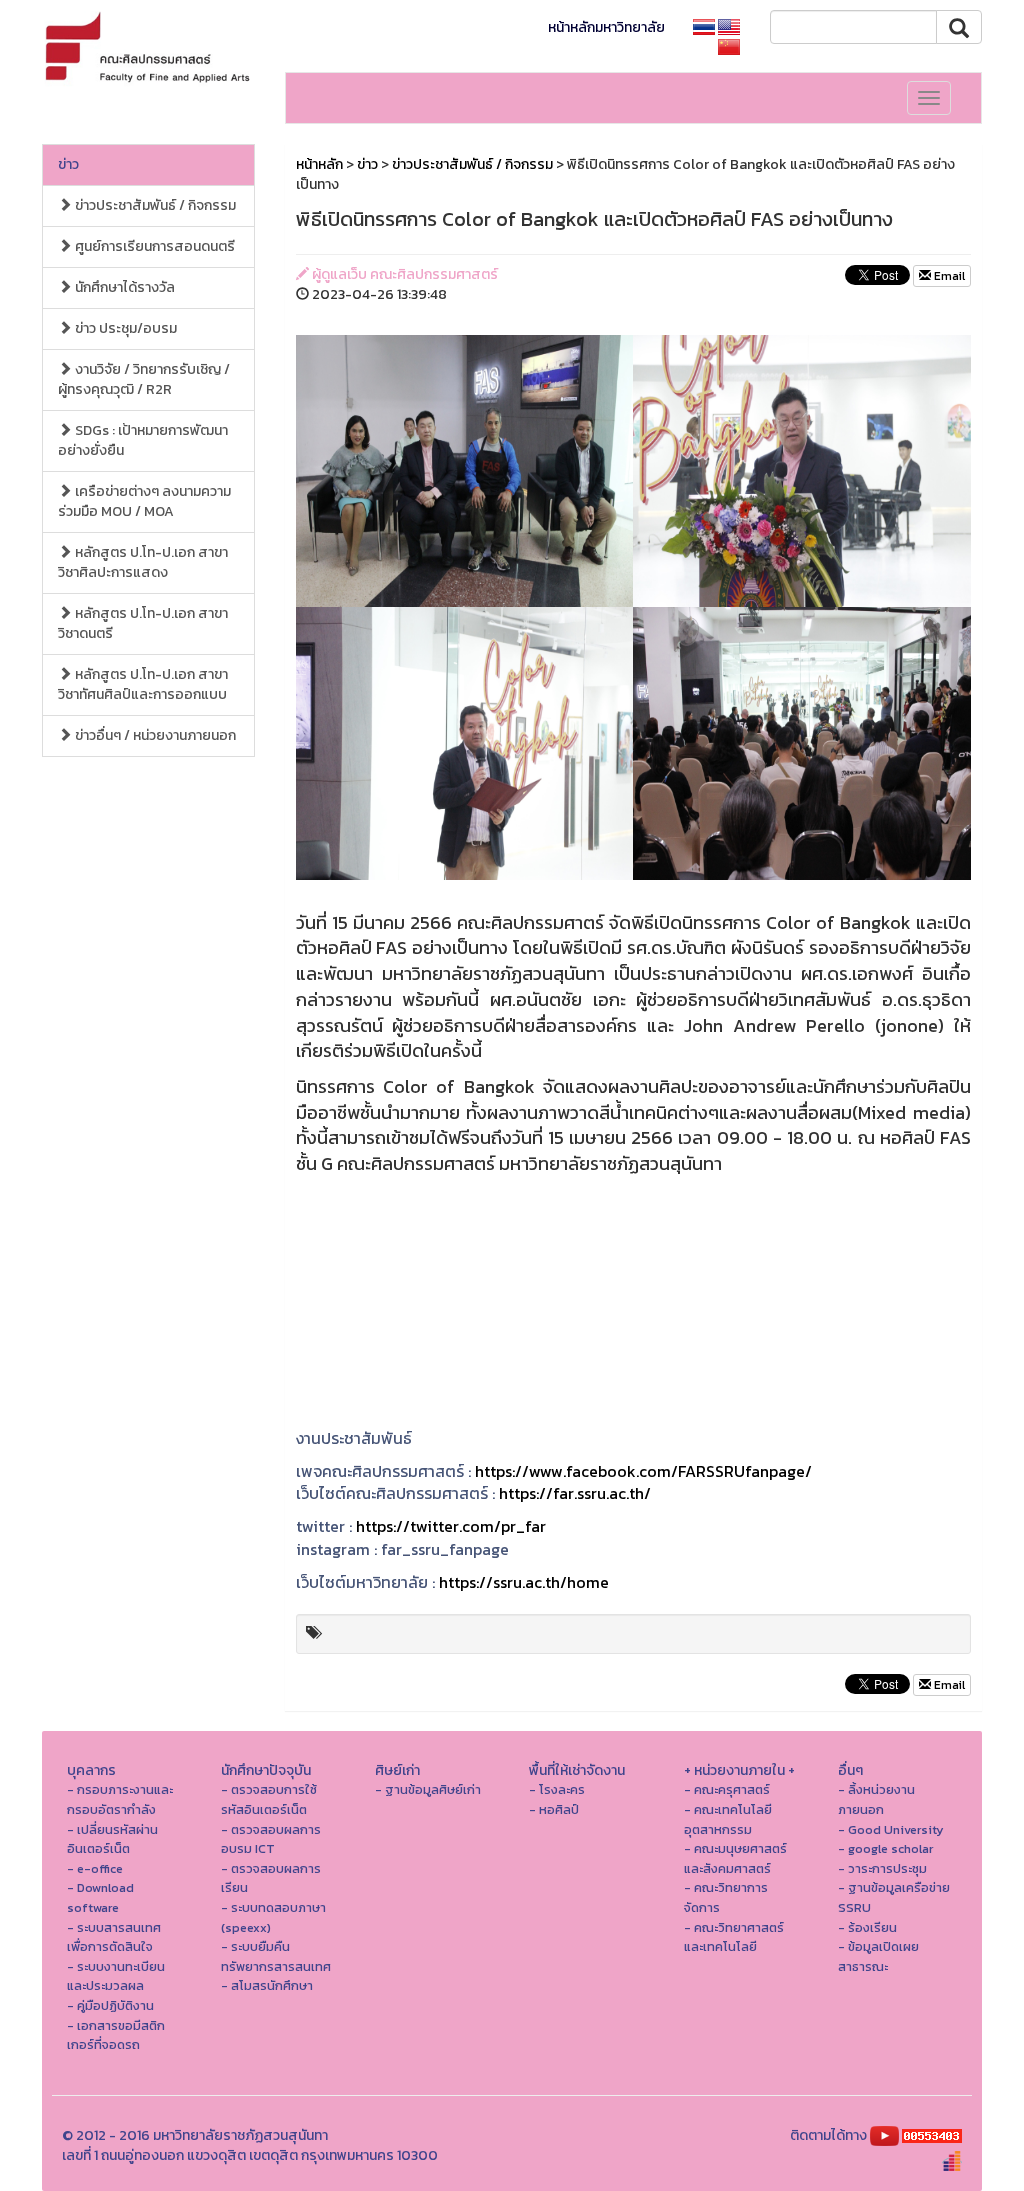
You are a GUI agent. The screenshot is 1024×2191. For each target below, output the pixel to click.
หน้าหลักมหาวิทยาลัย (606, 27)
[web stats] (932, 2135)
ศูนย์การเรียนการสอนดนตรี (153, 246)
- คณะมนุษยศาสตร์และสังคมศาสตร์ (735, 1858)
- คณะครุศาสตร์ (727, 1789)
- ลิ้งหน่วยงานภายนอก (876, 1799)
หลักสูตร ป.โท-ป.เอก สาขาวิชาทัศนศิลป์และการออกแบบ (143, 684)
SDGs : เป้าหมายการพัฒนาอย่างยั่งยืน (143, 440)
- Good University (891, 1829)
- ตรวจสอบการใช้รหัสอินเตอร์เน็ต (269, 1799)
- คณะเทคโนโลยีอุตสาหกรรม (728, 1819)
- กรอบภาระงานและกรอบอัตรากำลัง (120, 1799)
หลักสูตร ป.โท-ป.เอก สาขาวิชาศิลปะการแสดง (143, 562)
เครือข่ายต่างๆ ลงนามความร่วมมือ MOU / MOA (144, 501)
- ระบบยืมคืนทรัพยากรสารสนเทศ (276, 1956)
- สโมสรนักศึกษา (267, 1985)
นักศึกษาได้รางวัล (123, 287)
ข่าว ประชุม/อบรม (124, 328)
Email (948, 276)
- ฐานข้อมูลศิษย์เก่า (428, 1789)
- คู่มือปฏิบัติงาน (110, 2005)
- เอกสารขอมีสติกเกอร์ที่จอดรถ (116, 2035)
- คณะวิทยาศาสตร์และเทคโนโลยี (734, 1937)
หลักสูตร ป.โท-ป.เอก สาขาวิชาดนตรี (143, 623)
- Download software (100, 1897)
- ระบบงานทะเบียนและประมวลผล (116, 1976)
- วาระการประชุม (882, 1868)
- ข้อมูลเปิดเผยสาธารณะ (878, 1956)
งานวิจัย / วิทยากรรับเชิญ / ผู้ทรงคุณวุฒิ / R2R (144, 379)
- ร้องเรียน (867, 1927)
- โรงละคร (557, 1789)
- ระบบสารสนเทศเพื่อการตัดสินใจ (114, 1937)
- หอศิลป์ (554, 1809)
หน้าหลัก (319, 164)
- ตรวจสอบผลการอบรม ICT (271, 1839)
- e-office (95, 1868)
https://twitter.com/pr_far (451, 1526)
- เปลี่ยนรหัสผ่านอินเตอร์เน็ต (112, 1839)
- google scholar (885, 1848)
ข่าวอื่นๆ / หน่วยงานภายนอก (154, 735)
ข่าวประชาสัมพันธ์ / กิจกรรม (154, 205)
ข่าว (68, 164)
